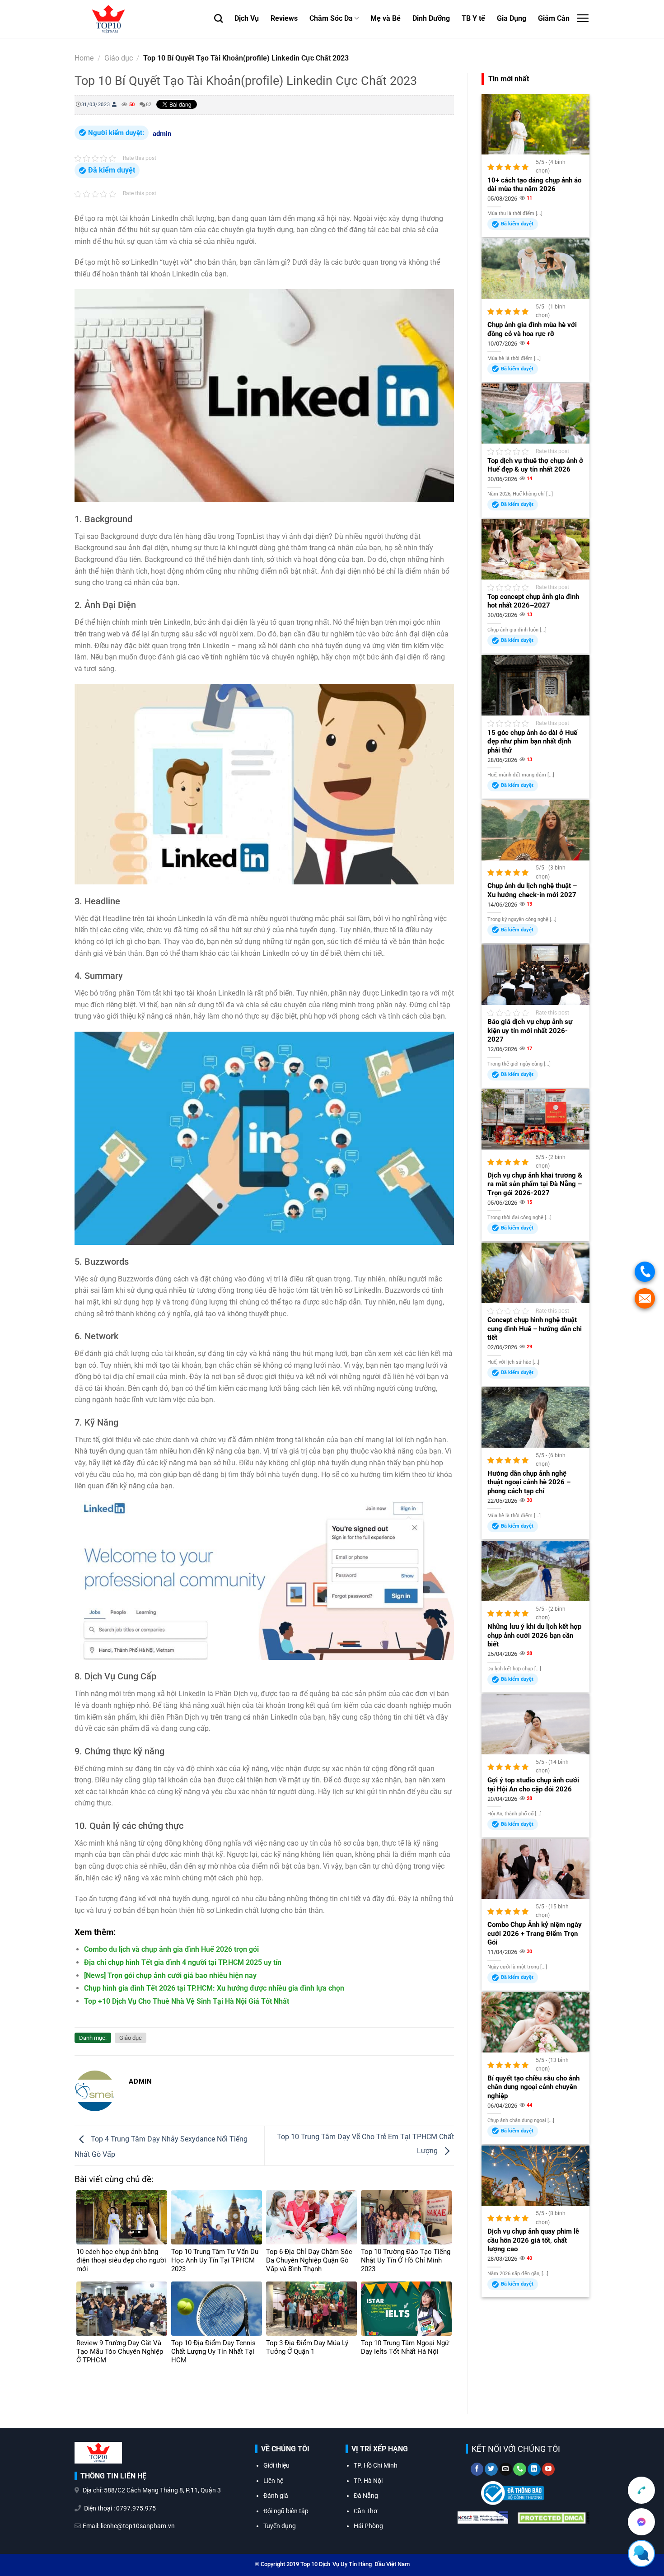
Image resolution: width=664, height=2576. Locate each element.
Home (84, 58)
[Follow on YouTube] (549, 2469)
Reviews (284, 18)
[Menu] (583, 18)
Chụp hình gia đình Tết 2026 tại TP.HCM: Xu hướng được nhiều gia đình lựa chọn (214, 1988)
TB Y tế (473, 18)
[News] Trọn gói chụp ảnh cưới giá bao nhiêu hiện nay (170, 1975)
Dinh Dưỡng (431, 18)
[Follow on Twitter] (491, 2469)
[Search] (218, 18)
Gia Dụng (512, 18)
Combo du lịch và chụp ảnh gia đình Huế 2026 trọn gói (171, 1949)
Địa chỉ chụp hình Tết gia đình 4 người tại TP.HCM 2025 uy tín (183, 1962)
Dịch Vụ (247, 18)
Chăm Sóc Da (331, 18)
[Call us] (520, 2469)
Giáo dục (119, 58)
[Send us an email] (506, 2469)
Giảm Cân (554, 18)
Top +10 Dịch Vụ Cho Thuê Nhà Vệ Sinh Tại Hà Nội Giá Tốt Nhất (187, 2001)
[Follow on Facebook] (477, 2469)
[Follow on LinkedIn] (534, 2469)
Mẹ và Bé (386, 18)
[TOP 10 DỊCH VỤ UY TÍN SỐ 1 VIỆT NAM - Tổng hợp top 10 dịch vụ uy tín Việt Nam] (138, 19)
